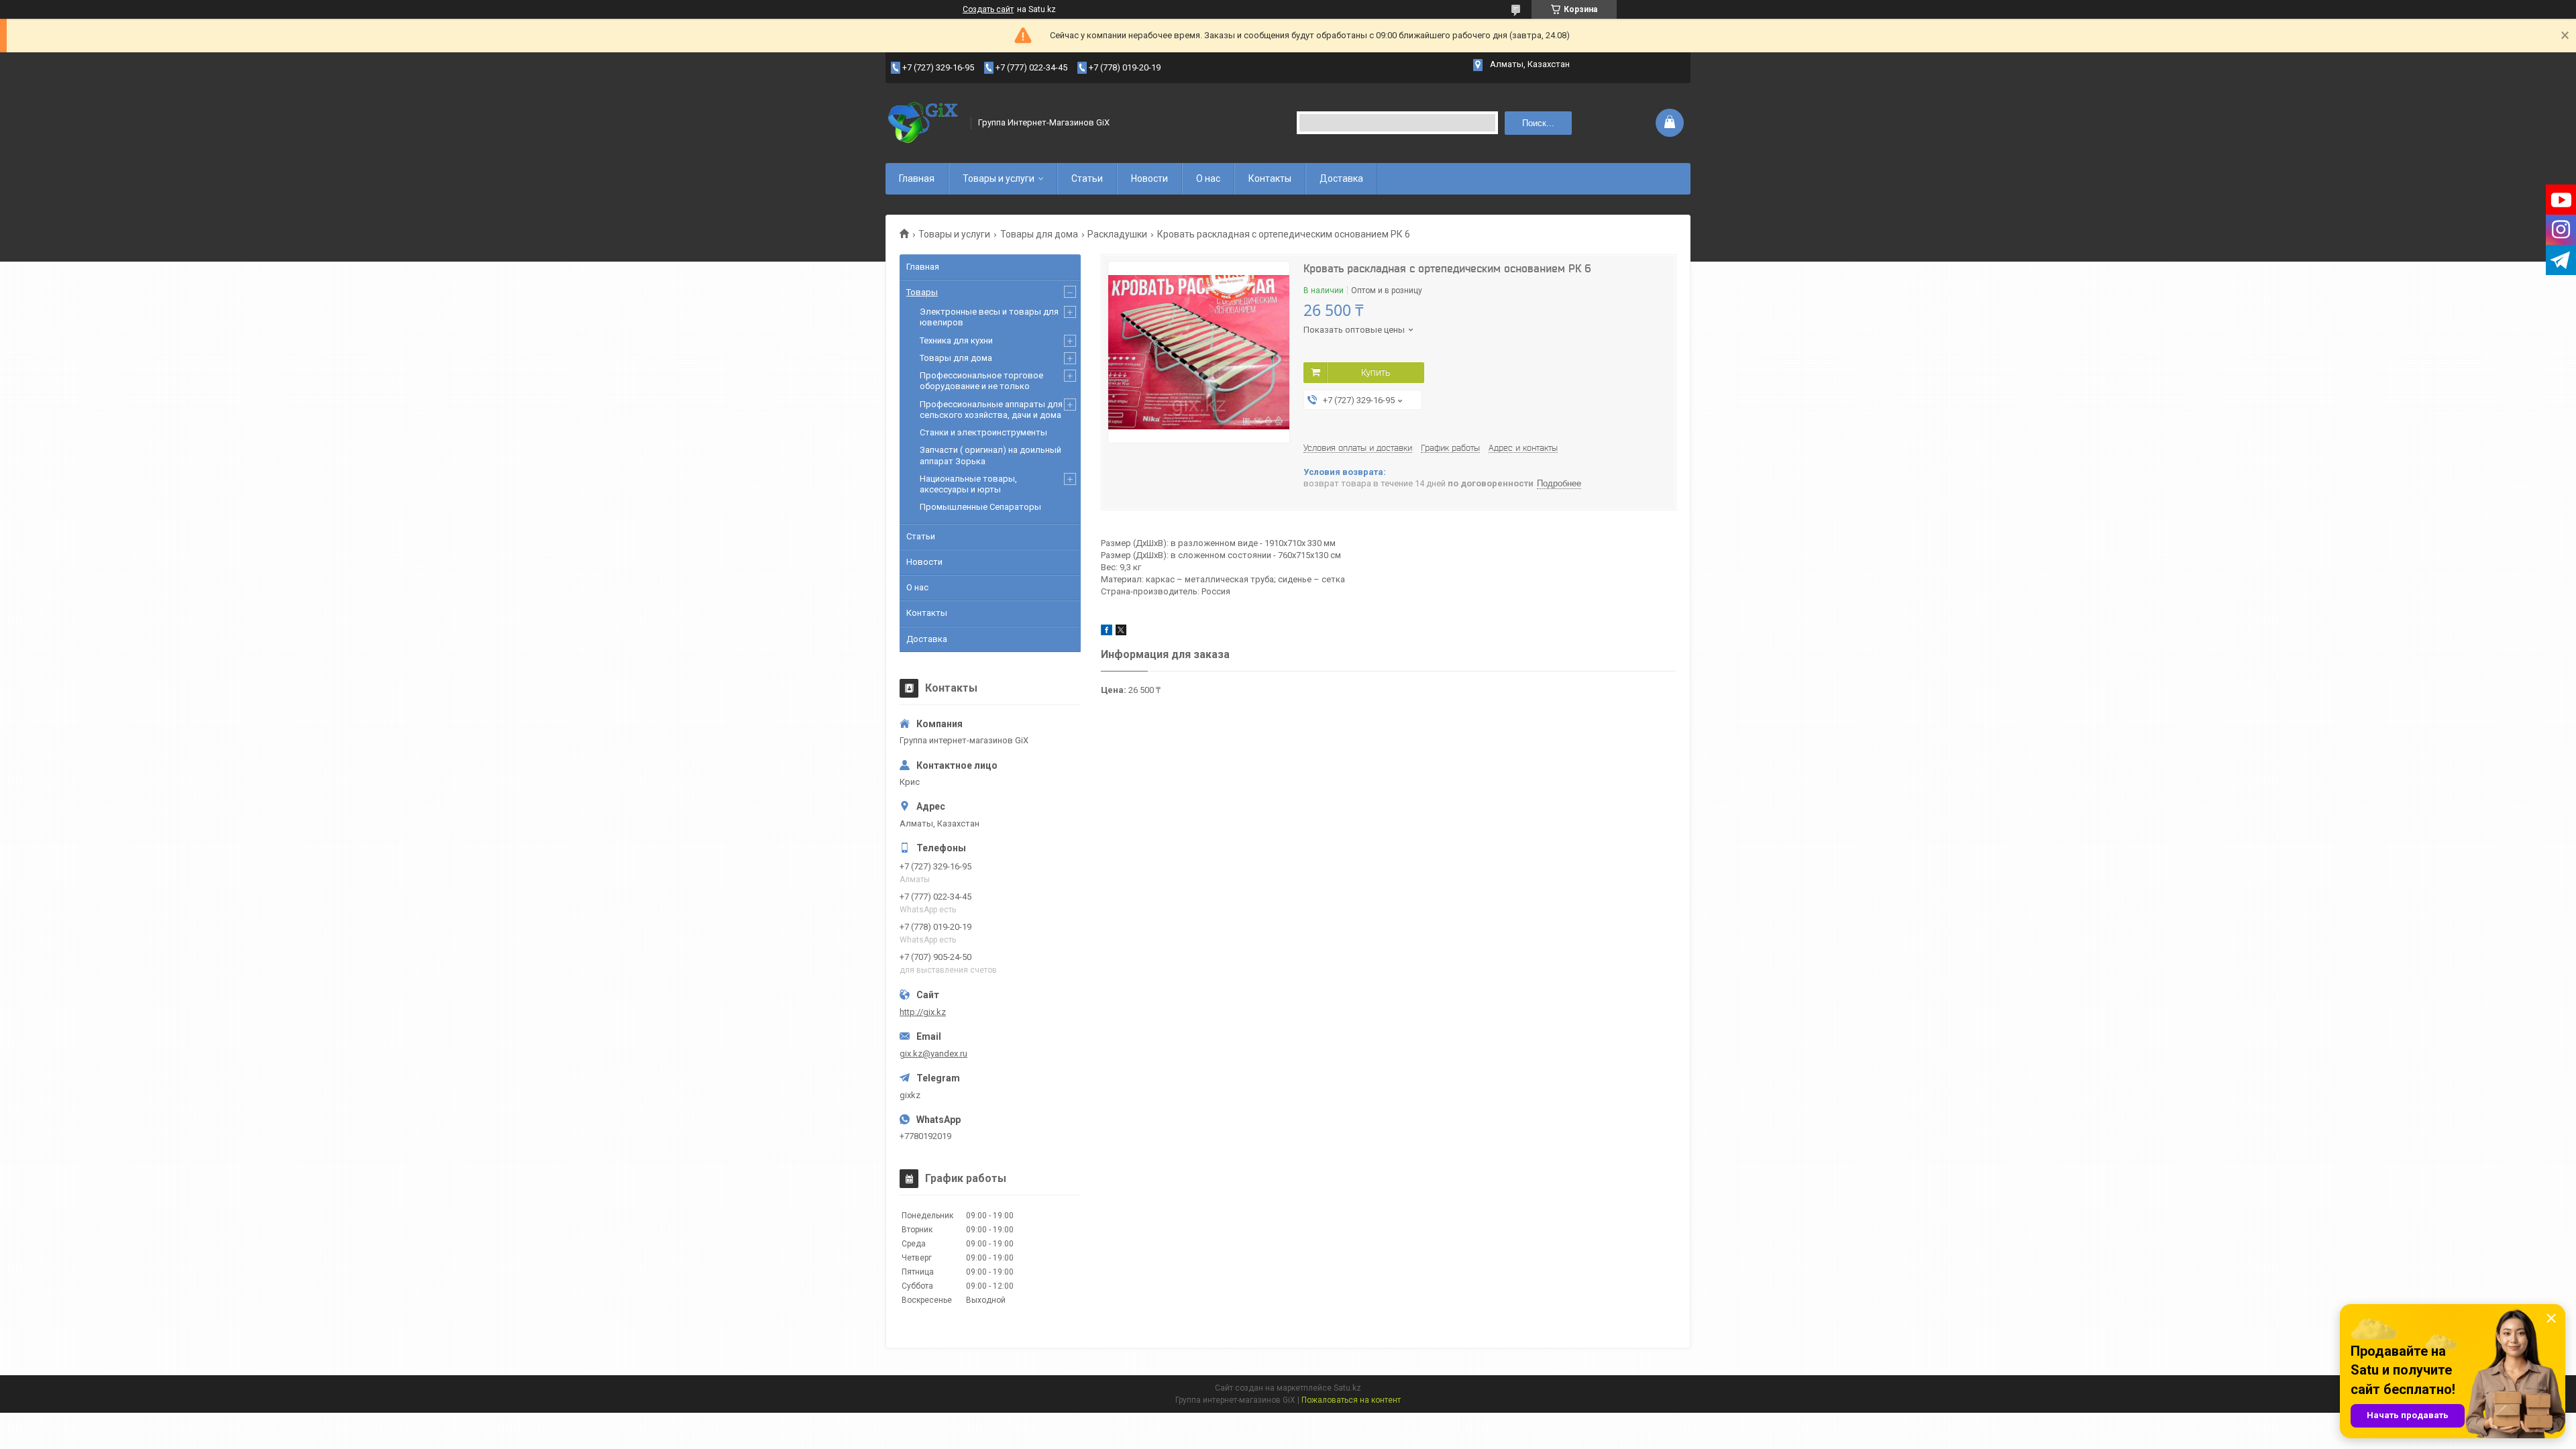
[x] (1121, 632)
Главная (917, 178)
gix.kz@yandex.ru (933, 1054)
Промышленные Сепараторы (980, 507)
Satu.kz (1347, 1388)
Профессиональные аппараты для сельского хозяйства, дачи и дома (991, 410)
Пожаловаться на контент (1351, 1400)
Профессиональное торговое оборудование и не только (981, 381)
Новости (1149, 178)
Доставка (1341, 178)
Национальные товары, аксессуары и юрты (968, 484)
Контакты (1270, 178)
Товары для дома (1039, 234)
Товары (922, 292)
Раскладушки (1117, 234)
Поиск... (1538, 123)
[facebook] (1107, 632)
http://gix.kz (923, 1012)
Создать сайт (988, 9)
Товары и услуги (999, 178)
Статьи (1087, 178)
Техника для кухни (956, 340)
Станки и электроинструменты (983, 432)
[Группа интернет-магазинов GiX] (924, 123)
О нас (1208, 178)
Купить (1376, 372)
